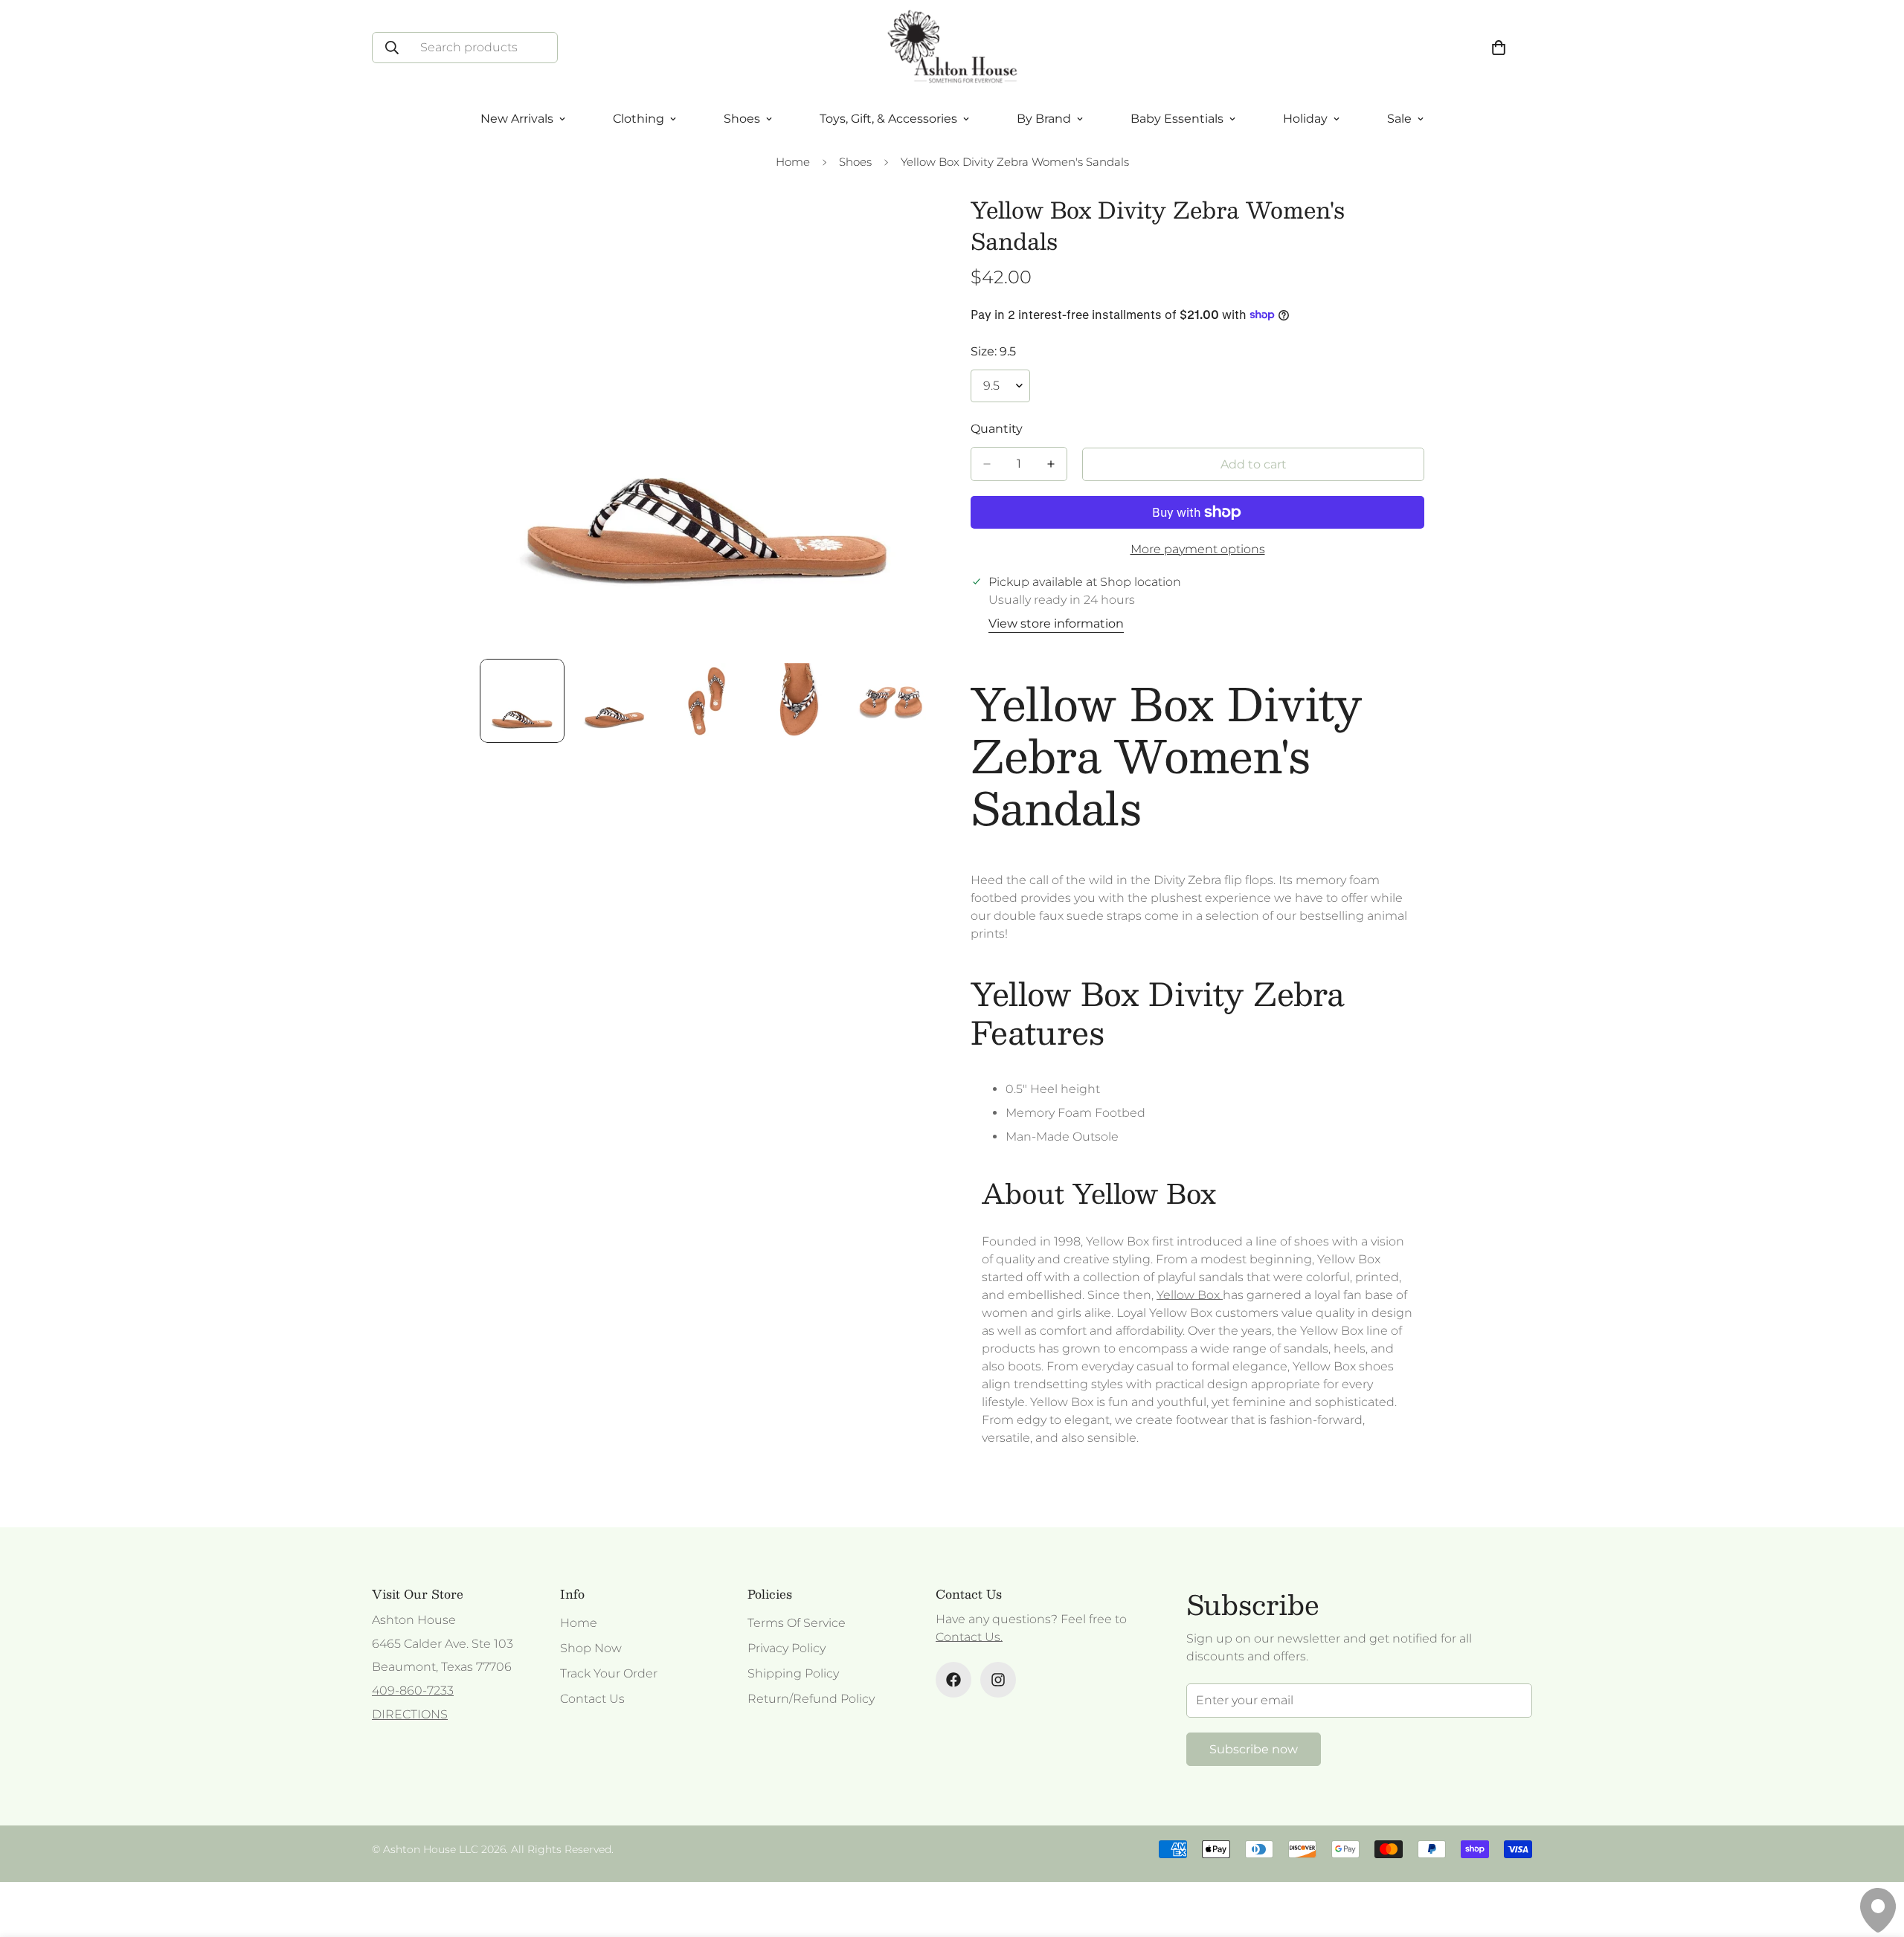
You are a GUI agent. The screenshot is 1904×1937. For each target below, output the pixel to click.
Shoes (855, 162)
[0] (1499, 48)
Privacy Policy (787, 1648)
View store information (1056, 623)
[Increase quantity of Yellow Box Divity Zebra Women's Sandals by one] (1051, 464)
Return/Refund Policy (811, 1699)
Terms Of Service (797, 1623)
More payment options (1198, 549)
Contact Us (592, 1699)
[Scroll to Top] (1875, 1856)
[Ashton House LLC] (952, 48)
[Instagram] (998, 1680)
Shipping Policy (793, 1673)
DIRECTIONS (410, 1714)
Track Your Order (609, 1673)
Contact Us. (969, 1637)
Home (793, 162)
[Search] (392, 48)
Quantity (997, 429)
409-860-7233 (413, 1691)
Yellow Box (1190, 1295)
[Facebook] (953, 1680)
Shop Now (591, 1648)
